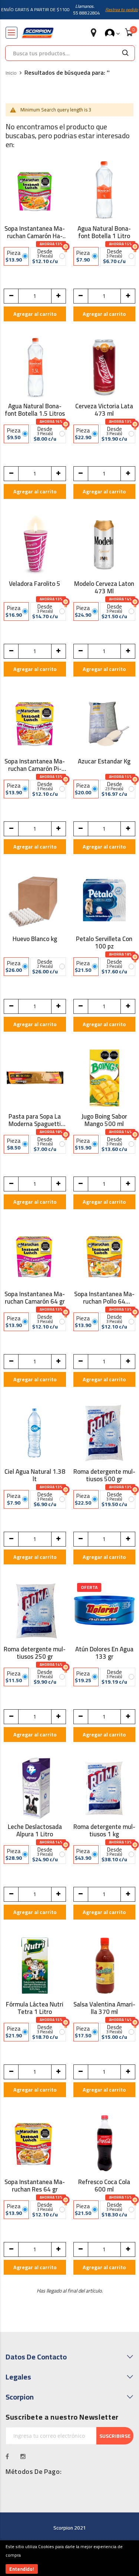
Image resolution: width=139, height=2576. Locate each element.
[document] (69, 2558)
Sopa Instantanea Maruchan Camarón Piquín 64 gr (35, 765)
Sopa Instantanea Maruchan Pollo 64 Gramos (104, 1298)
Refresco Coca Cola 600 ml (104, 2186)
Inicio (11, 73)
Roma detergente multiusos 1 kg (104, 1830)
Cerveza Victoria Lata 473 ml (104, 410)
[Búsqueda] (125, 53)
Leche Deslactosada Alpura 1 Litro (35, 1830)
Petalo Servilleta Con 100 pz (104, 943)
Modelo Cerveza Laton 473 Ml (104, 587)
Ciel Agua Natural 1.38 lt (35, 1475)
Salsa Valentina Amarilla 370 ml (104, 2008)
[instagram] (23, 2456)
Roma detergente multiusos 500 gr (104, 1475)
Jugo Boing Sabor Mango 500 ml (104, 1120)
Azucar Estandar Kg (104, 762)
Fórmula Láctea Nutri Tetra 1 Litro (35, 2008)
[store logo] (38, 33)
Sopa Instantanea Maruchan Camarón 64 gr (35, 1298)
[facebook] (7, 2456)
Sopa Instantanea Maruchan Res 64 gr (35, 2186)
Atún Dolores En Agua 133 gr (104, 1653)
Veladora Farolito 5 (35, 585)
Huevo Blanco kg (35, 940)
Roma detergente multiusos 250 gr (35, 1653)
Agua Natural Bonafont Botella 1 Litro (104, 232)
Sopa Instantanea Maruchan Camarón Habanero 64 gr (35, 232)
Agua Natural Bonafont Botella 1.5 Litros (35, 410)
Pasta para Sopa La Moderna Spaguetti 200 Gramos (35, 1120)
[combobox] (61, 53)
